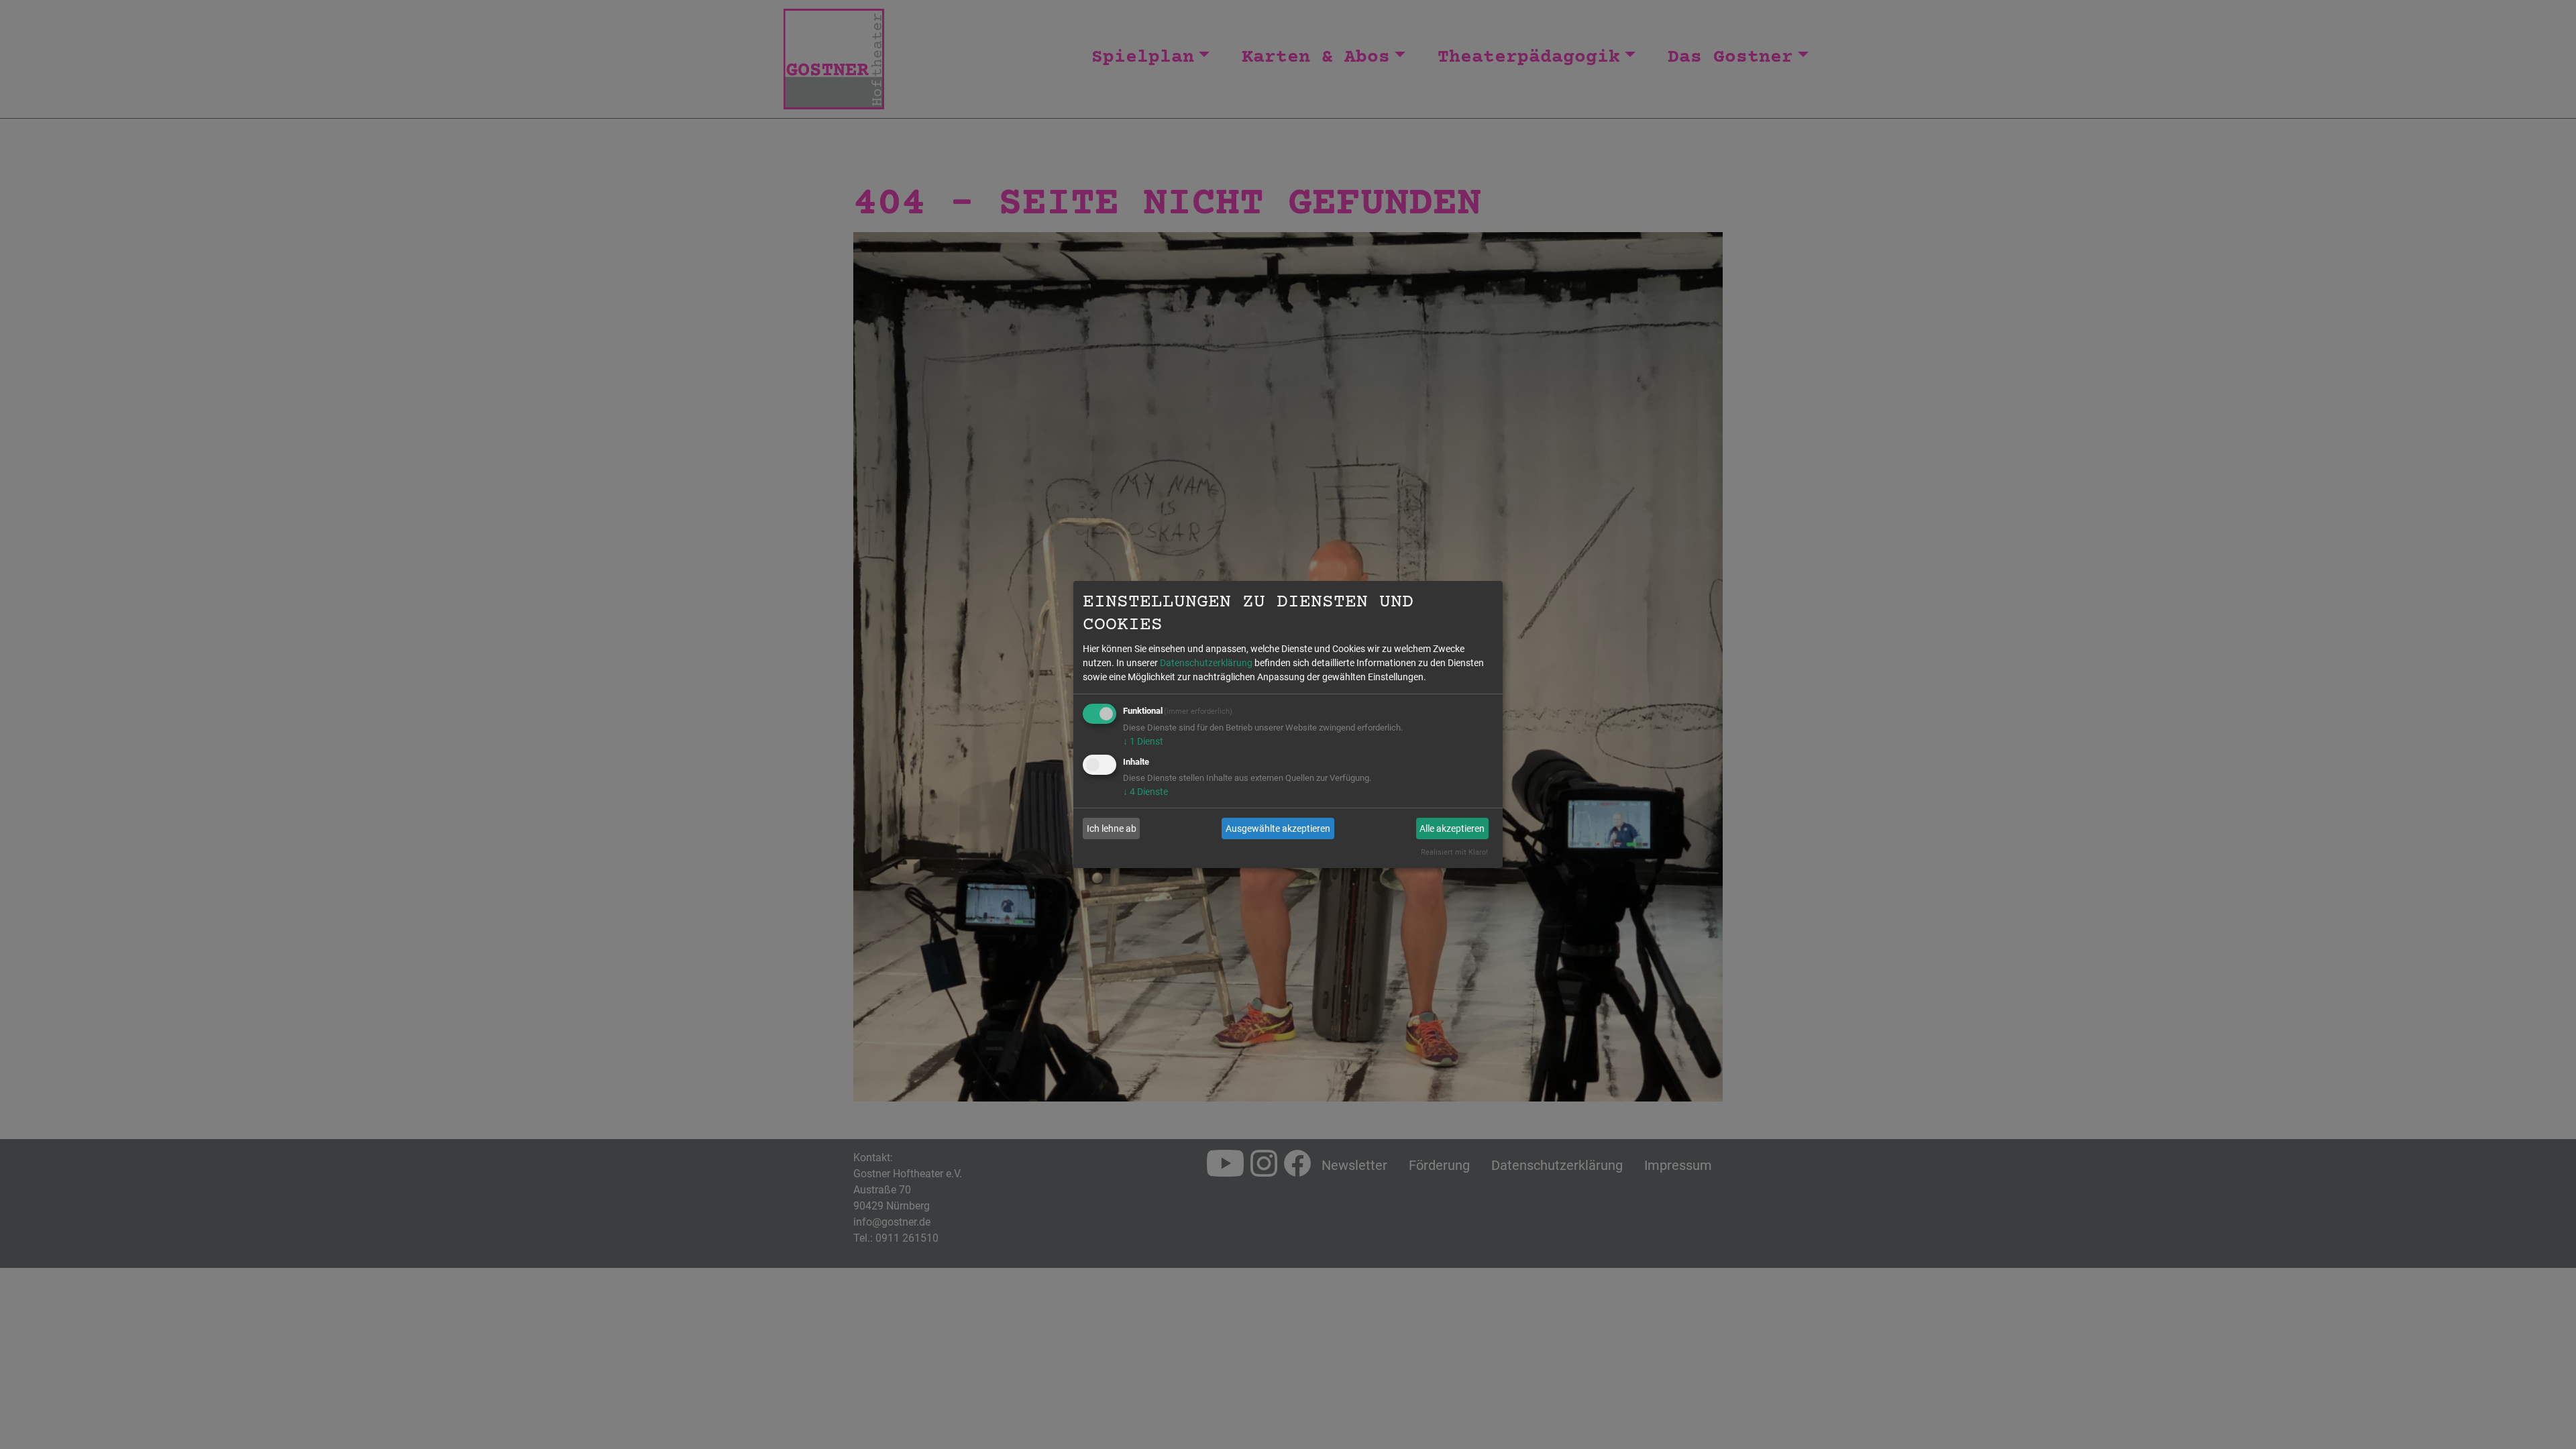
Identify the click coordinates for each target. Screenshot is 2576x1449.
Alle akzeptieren (1452, 828)
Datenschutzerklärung (1206, 663)
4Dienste (1145, 792)
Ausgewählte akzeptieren (1278, 828)
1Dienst (1143, 741)
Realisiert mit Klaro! (1454, 852)
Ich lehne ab (1112, 828)
